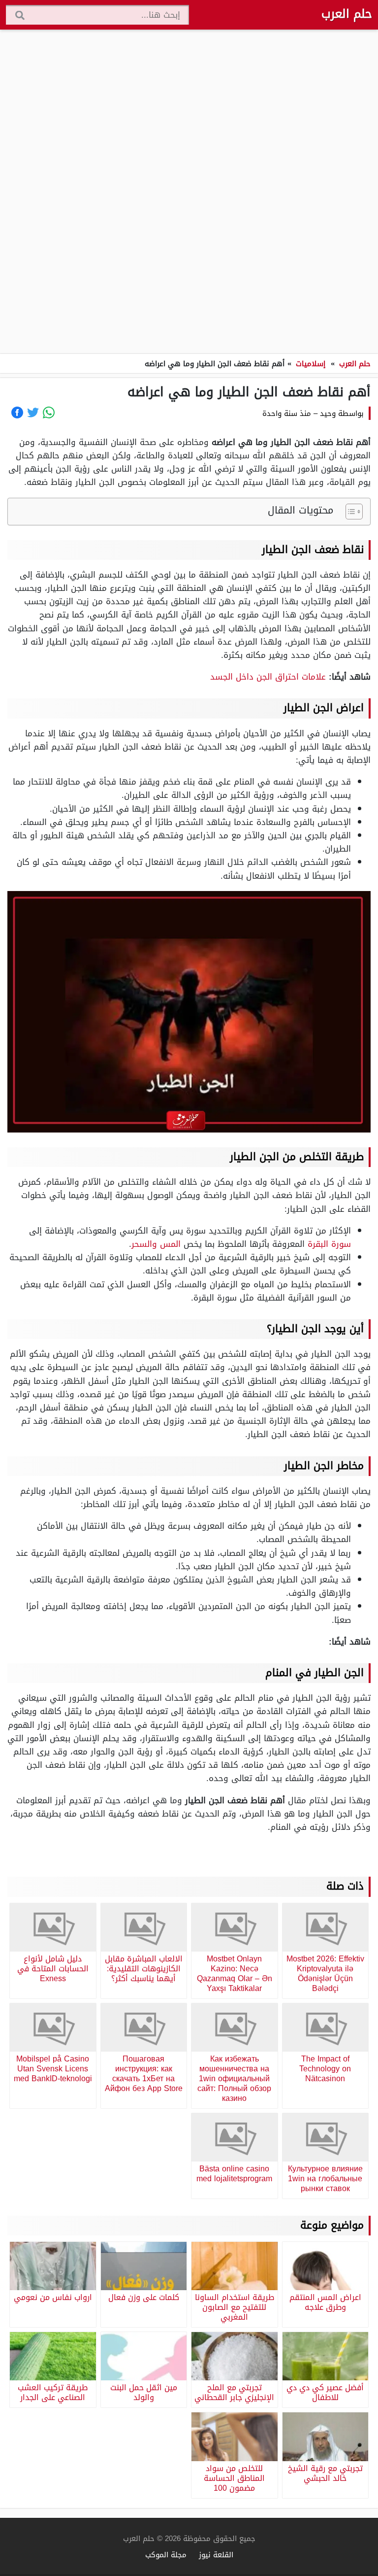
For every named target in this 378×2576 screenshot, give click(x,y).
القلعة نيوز (216, 2555)
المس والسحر (156, 1244)
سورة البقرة (329, 1244)
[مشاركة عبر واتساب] (49, 412)
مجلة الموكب (166, 2555)
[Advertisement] (189, 192)
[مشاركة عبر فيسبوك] (17, 412)
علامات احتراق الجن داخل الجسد (268, 677)
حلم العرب (347, 14)
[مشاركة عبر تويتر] (33, 412)
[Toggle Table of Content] (349, 512)
